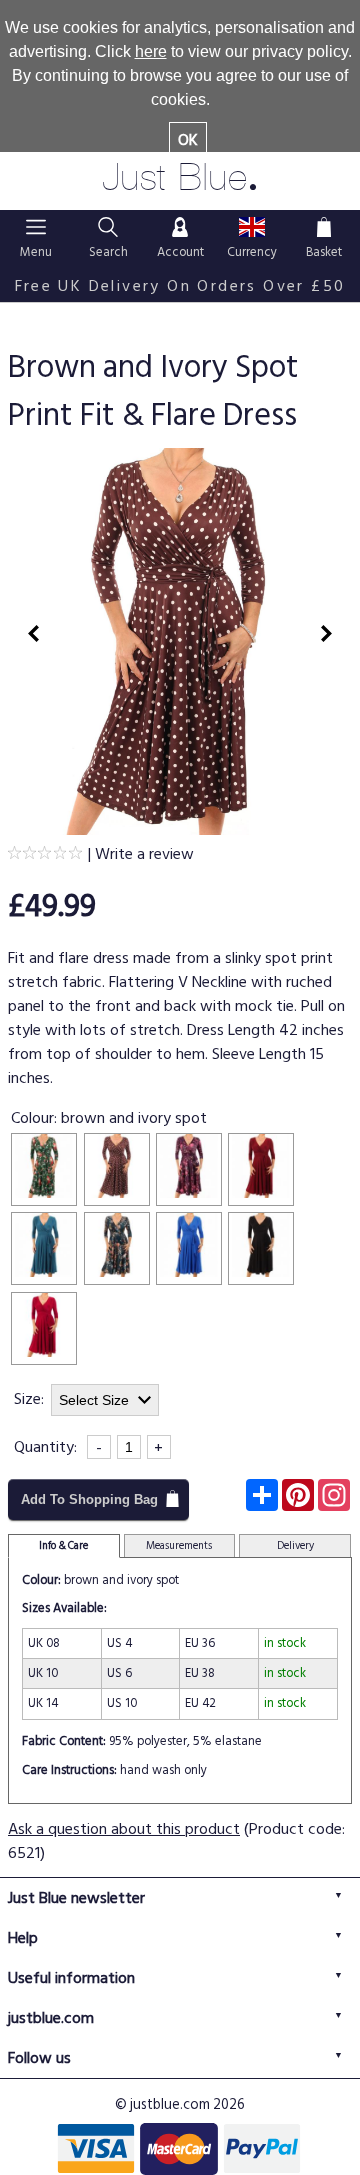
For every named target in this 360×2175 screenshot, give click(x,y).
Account (179, 226)
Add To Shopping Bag (89, 1499)
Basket (323, 226)
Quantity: (45, 1447)
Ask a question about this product (124, 1829)
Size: (29, 1399)
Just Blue (180, 178)
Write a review (144, 854)
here (151, 51)
